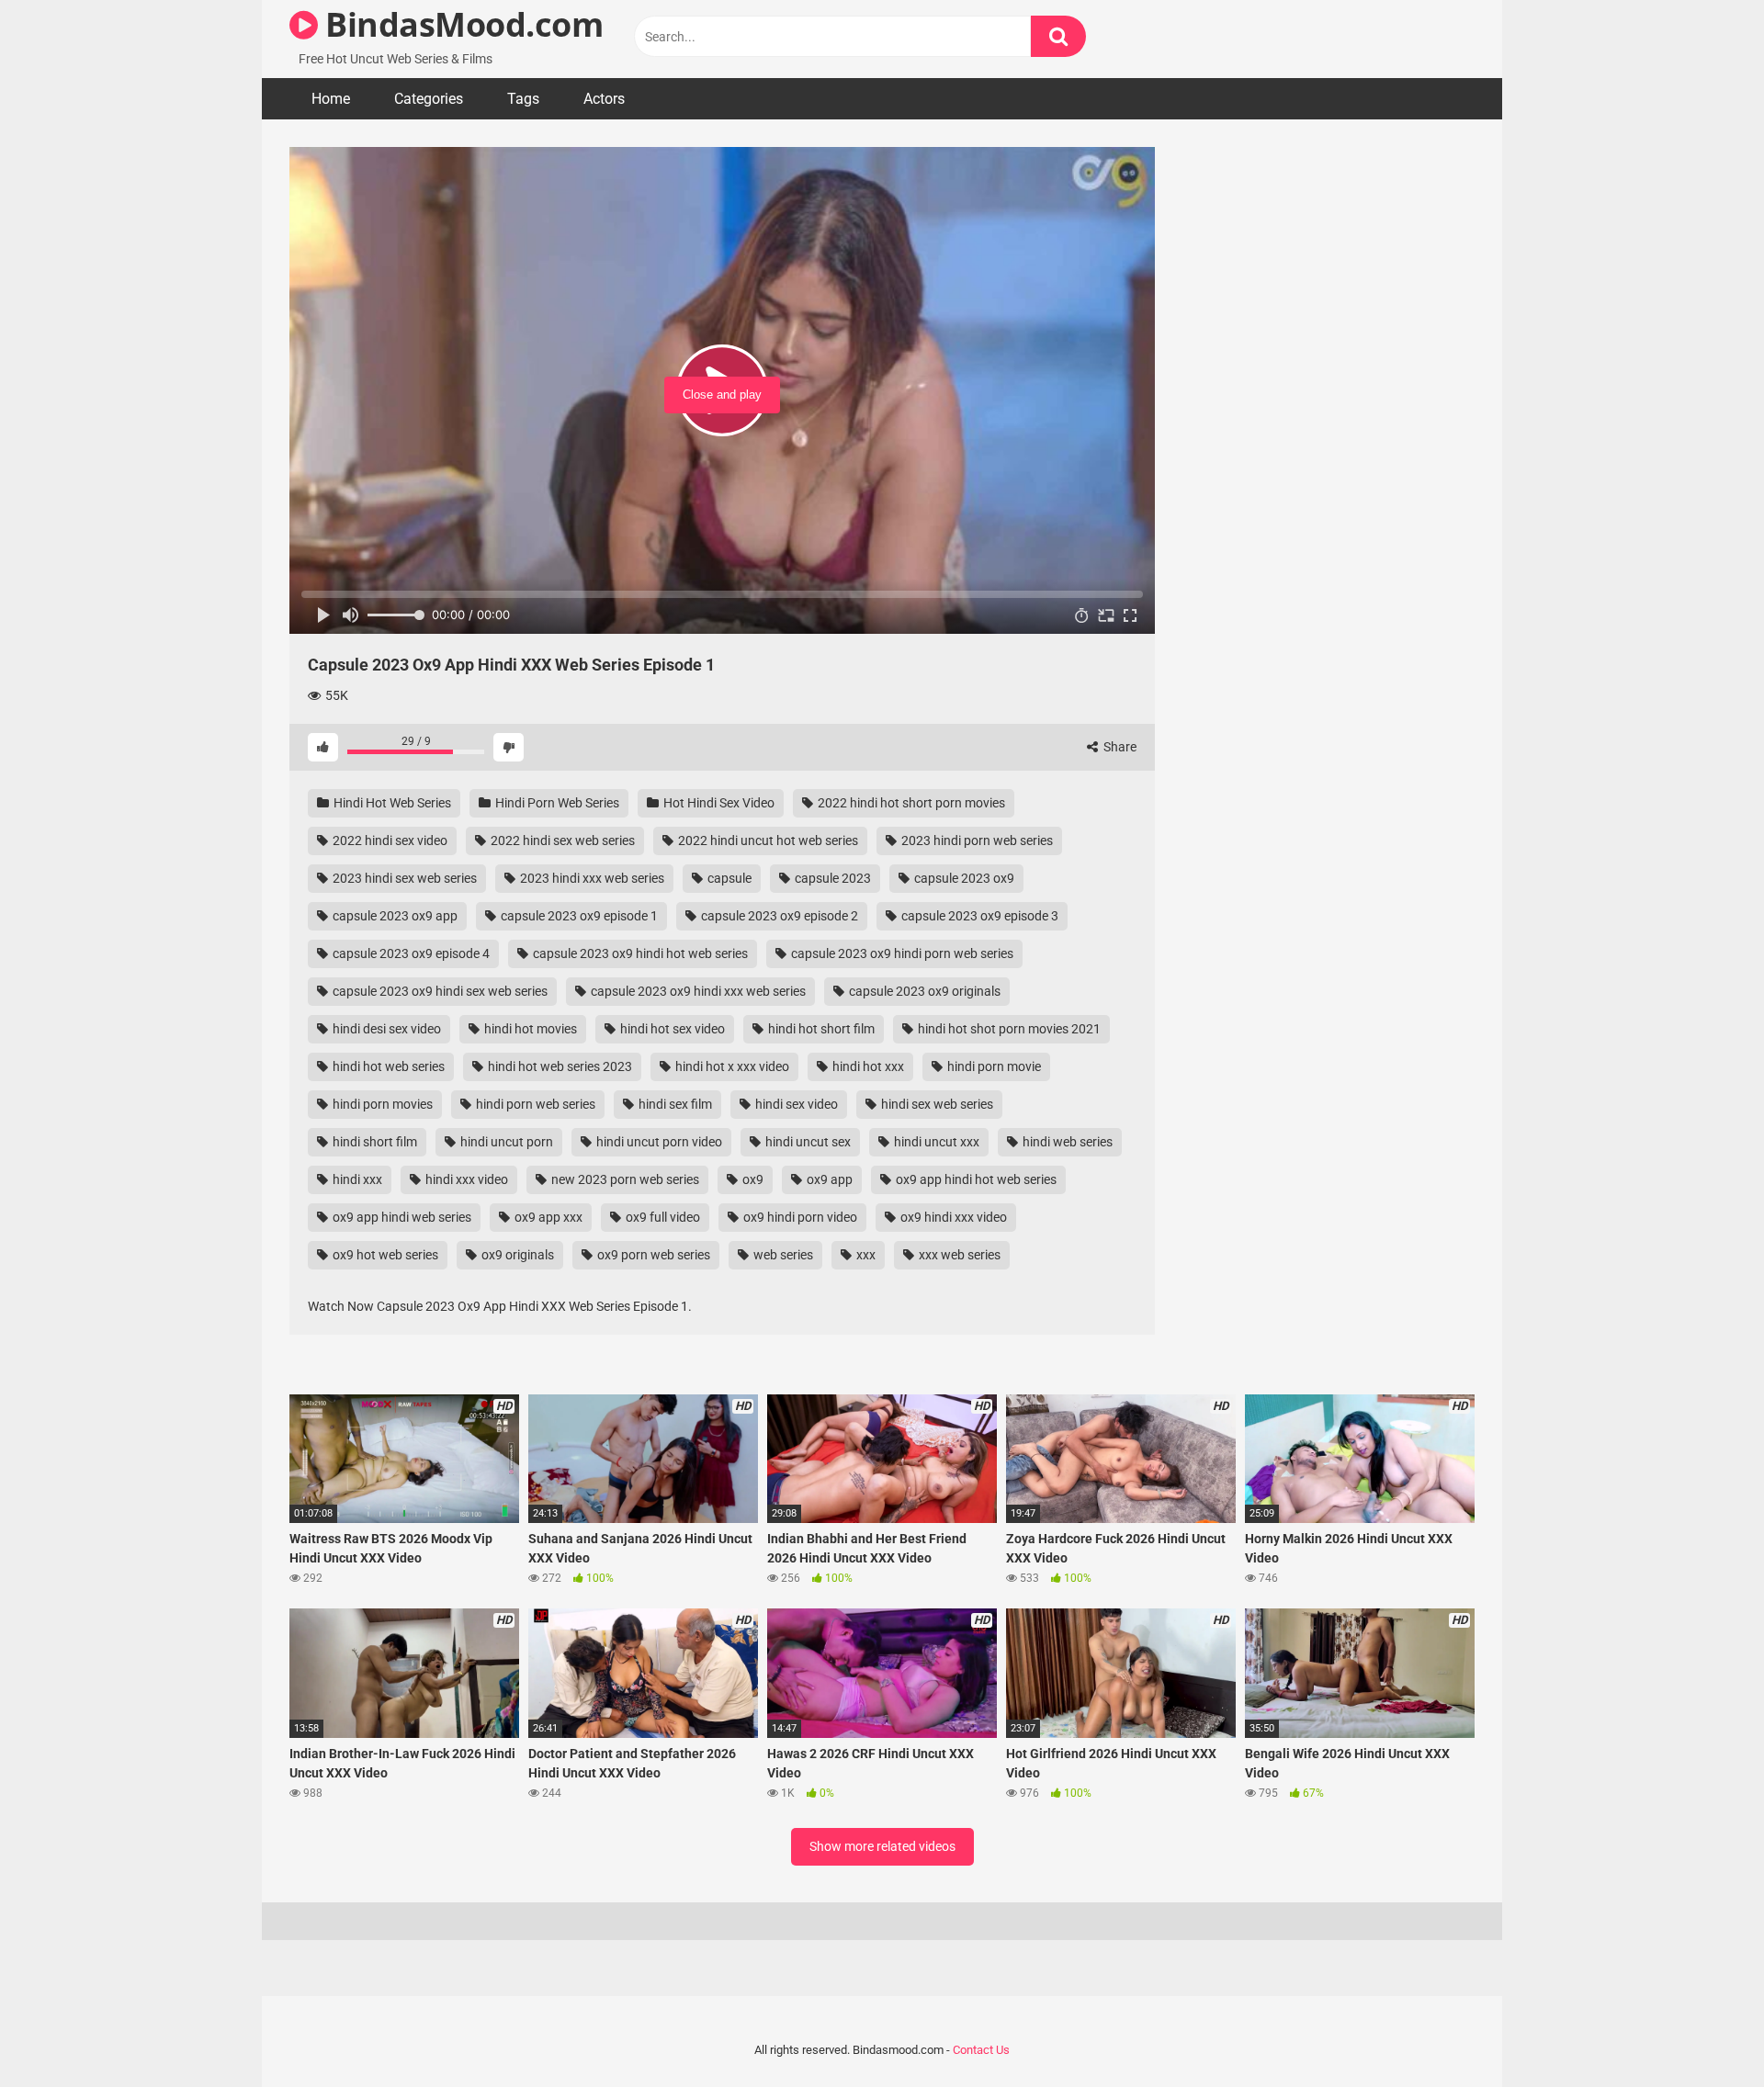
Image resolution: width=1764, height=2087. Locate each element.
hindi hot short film (820, 1029)
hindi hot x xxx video (731, 1066)
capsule (728, 878)
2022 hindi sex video (389, 840)
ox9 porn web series (652, 1255)
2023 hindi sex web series (403, 878)
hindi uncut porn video (658, 1142)
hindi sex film (674, 1104)
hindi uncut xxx (935, 1142)
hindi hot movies (529, 1029)
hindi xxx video (465, 1179)
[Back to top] (1702, 2031)
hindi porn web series (534, 1104)
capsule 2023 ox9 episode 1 (578, 916)
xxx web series (958, 1255)
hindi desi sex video (385, 1029)
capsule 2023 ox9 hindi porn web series (901, 953)
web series (782, 1255)
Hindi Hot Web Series (391, 803)
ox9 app (828, 1179)
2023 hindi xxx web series (591, 878)
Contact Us (981, 2050)
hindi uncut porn (505, 1142)
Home (331, 99)
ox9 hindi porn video (799, 1217)
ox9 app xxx (547, 1217)
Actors (604, 99)
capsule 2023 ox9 (963, 878)
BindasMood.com (460, 24)
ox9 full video (661, 1217)
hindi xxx (356, 1179)
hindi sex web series (936, 1104)
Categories (429, 99)
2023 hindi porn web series (976, 840)
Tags (523, 99)
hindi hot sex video (671, 1029)
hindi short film (373, 1142)
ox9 (752, 1179)
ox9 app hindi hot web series (975, 1179)
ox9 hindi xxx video (952, 1217)
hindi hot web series (387, 1066)
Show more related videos (882, 1846)
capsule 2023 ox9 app (394, 916)
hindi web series (1066, 1142)
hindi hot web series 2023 (559, 1066)
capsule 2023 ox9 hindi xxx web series (697, 991)
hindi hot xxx (867, 1066)
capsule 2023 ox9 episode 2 (778, 916)
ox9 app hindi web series (401, 1217)
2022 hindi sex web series (561, 840)
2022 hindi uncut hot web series (767, 840)
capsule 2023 (831, 878)
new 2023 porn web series (624, 1179)
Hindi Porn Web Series (556, 803)
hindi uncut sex (807, 1142)
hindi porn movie (993, 1066)
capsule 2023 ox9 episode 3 (978, 916)
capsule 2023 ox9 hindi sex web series (439, 991)
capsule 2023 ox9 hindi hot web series (639, 953)
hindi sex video (795, 1104)
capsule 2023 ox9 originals (923, 991)
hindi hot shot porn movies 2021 (1008, 1029)
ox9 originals (516, 1255)
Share (1119, 747)
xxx (865, 1255)
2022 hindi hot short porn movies (910, 803)
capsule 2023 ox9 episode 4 (410, 953)
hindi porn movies (381, 1104)
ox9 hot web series (384, 1255)
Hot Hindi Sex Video (718, 803)
